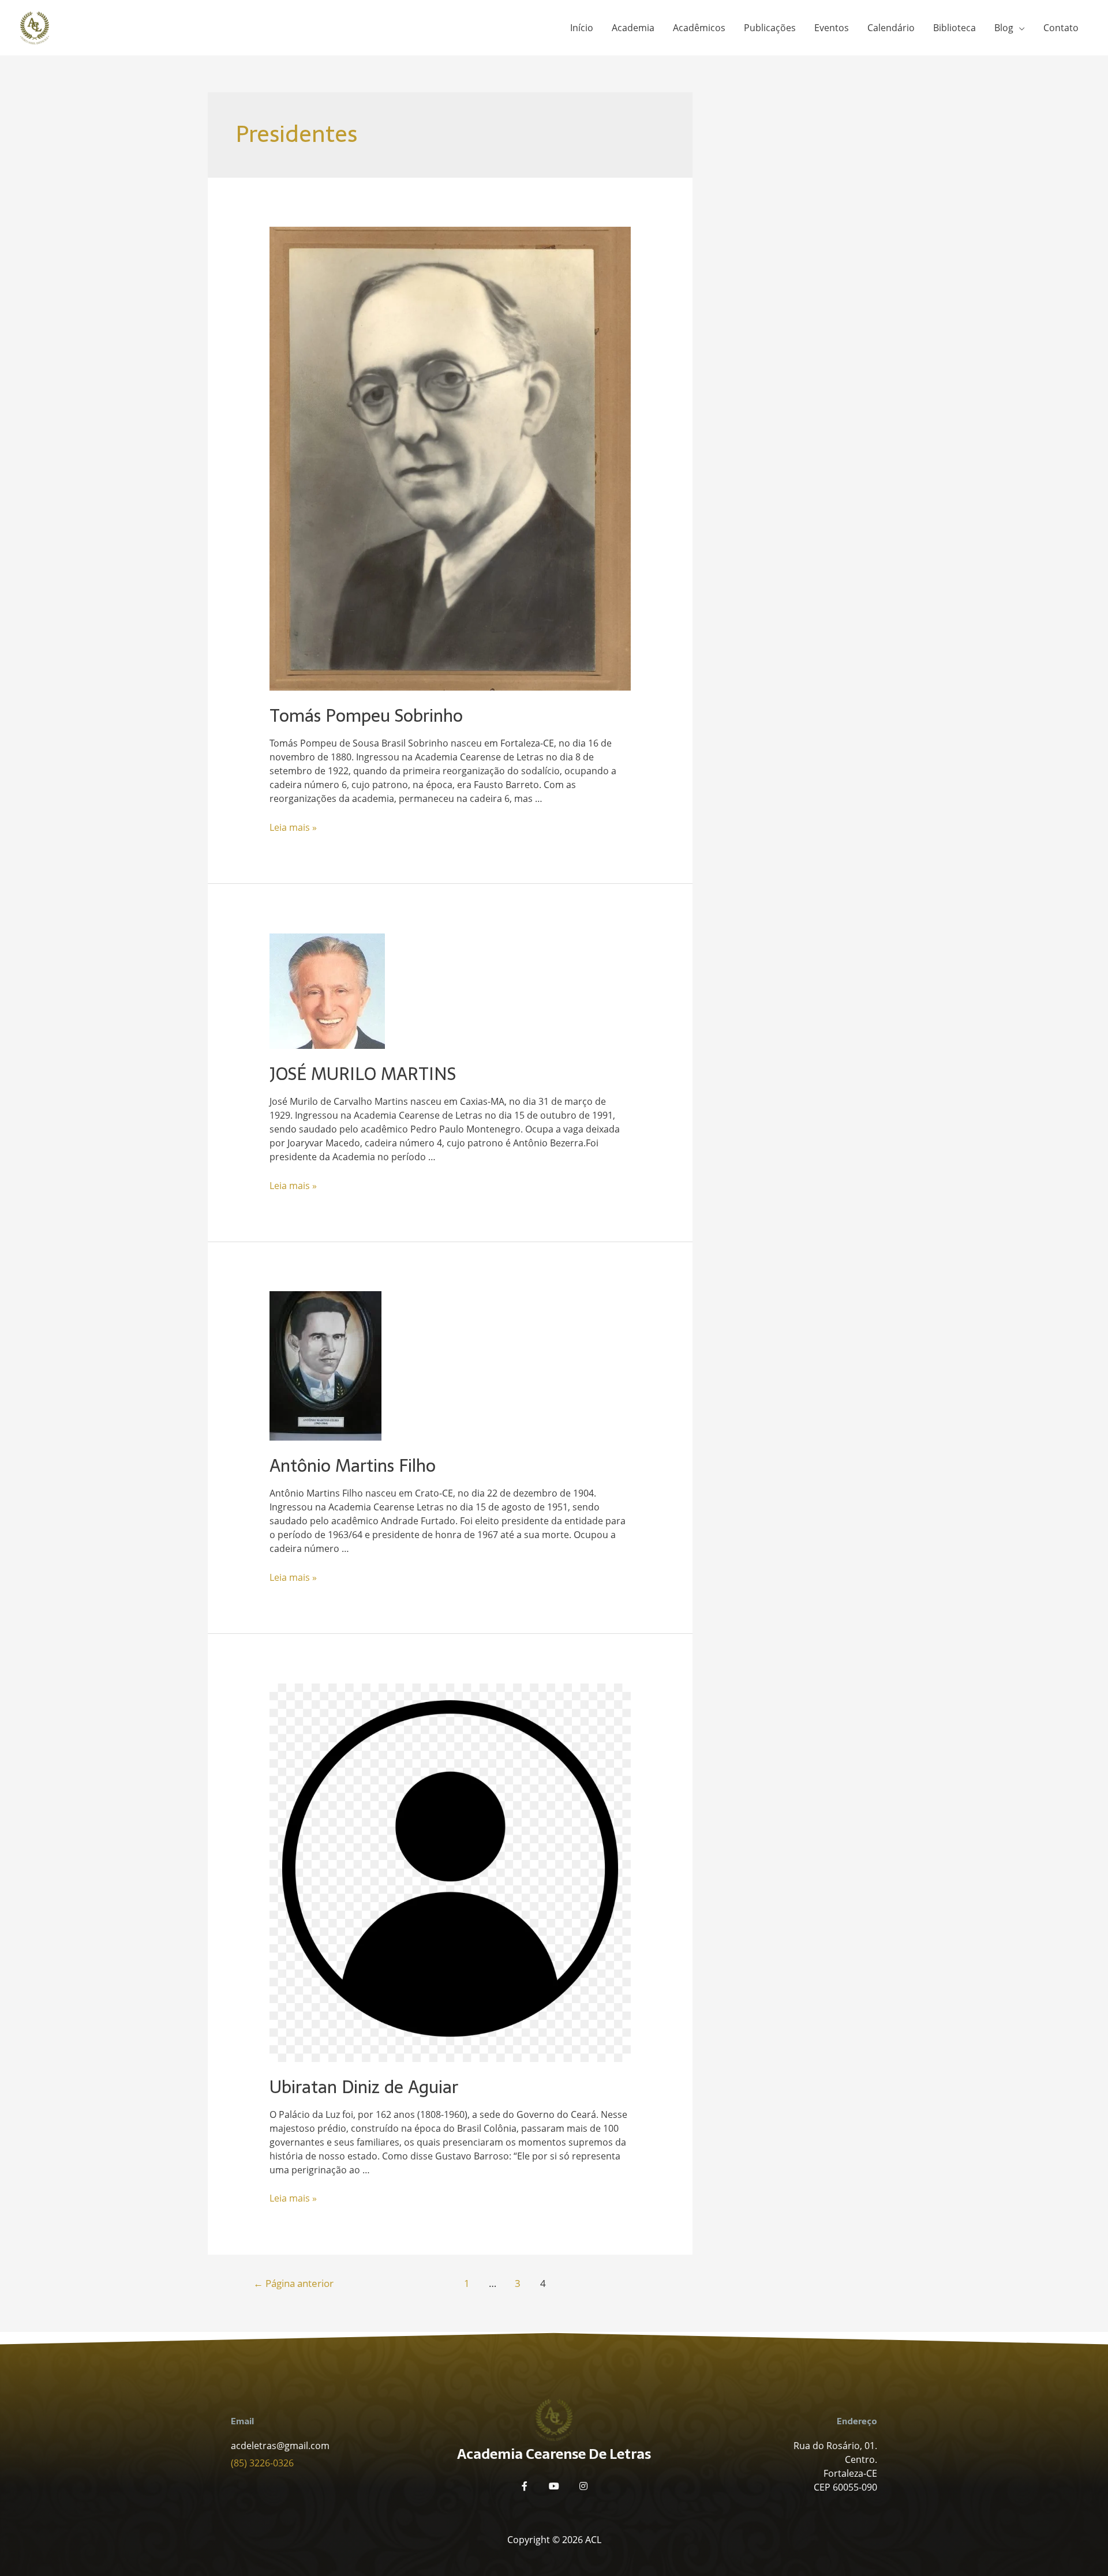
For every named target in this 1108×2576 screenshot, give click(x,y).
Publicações (770, 28)
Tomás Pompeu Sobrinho (366, 716)
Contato (1061, 28)
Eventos (832, 28)
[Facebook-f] (525, 2486)
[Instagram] (583, 2486)
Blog (1004, 28)
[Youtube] (554, 2486)
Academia (633, 28)
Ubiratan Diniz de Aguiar (364, 2087)
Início (582, 28)
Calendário (891, 28)
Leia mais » (293, 827)
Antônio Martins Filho (353, 1466)
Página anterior (293, 2283)
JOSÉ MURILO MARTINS (363, 1074)
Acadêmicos (699, 28)
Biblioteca (954, 28)
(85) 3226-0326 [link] (262, 2463)
